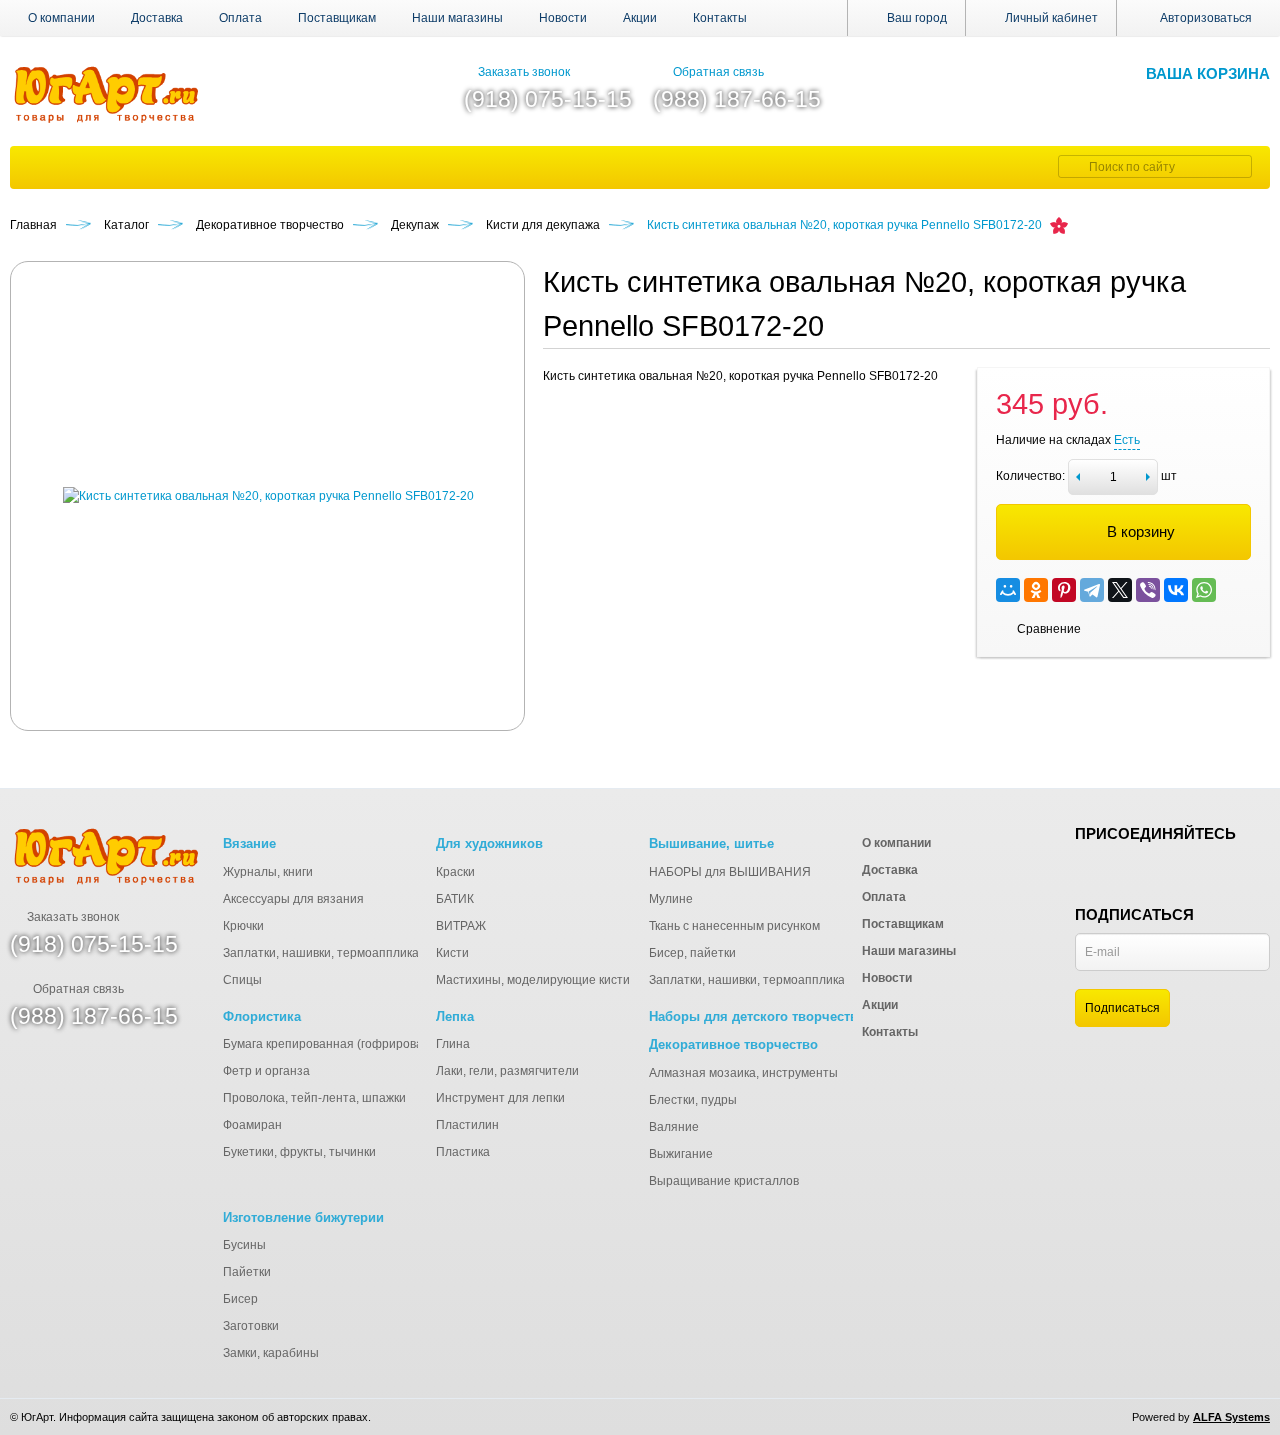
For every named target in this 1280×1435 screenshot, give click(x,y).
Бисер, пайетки (692, 953)
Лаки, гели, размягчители (507, 1071)
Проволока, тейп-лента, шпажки (314, 1098)
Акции (640, 18)
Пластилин (467, 1125)
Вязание (249, 843)
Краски (455, 872)
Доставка (157, 18)
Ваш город (915, 18)
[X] (1120, 590)
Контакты (720, 18)
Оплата (240, 18)
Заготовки (251, 1326)
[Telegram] (1092, 590)
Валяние (674, 1127)
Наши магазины (457, 18)
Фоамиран (252, 1125)
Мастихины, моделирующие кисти (533, 980)
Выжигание (681, 1154)
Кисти (452, 953)
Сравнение (1049, 629)
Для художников (489, 843)
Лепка (455, 1016)
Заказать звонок (524, 72)
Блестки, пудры (693, 1100)
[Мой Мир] (1008, 590)
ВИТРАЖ (461, 926)
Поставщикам (337, 18)
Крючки (243, 926)
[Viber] (1148, 590)
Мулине (671, 899)
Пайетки (247, 1272)
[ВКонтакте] (1176, 590)
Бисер (240, 1299)
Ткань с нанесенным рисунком (734, 926)
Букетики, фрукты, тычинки (299, 1152)
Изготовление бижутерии (303, 1217)
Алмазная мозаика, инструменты (743, 1073)
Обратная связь (718, 72)
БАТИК (455, 899)
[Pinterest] (1064, 590)
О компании (61, 18)
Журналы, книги (268, 872)
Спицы (242, 980)
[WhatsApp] (1204, 590)
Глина (453, 1044)
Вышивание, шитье (711, 843)
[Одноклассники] (1036, 590)
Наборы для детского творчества (757, 1016)
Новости (563, 18)
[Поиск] (1071, 166)
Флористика (262, 1016)
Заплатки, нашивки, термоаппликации (331, 953)
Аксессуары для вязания (293, 899)
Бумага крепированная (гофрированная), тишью (361, 1044)
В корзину (1141, 531)
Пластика (463, 1152)
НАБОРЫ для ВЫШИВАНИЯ (730, 872)
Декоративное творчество (733, 1044)
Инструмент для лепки (500, 1098)
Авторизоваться (1206, 18)
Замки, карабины (271, 1353)
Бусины (244, 1245)
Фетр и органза (266, 1071)
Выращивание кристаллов (724, 1181)
